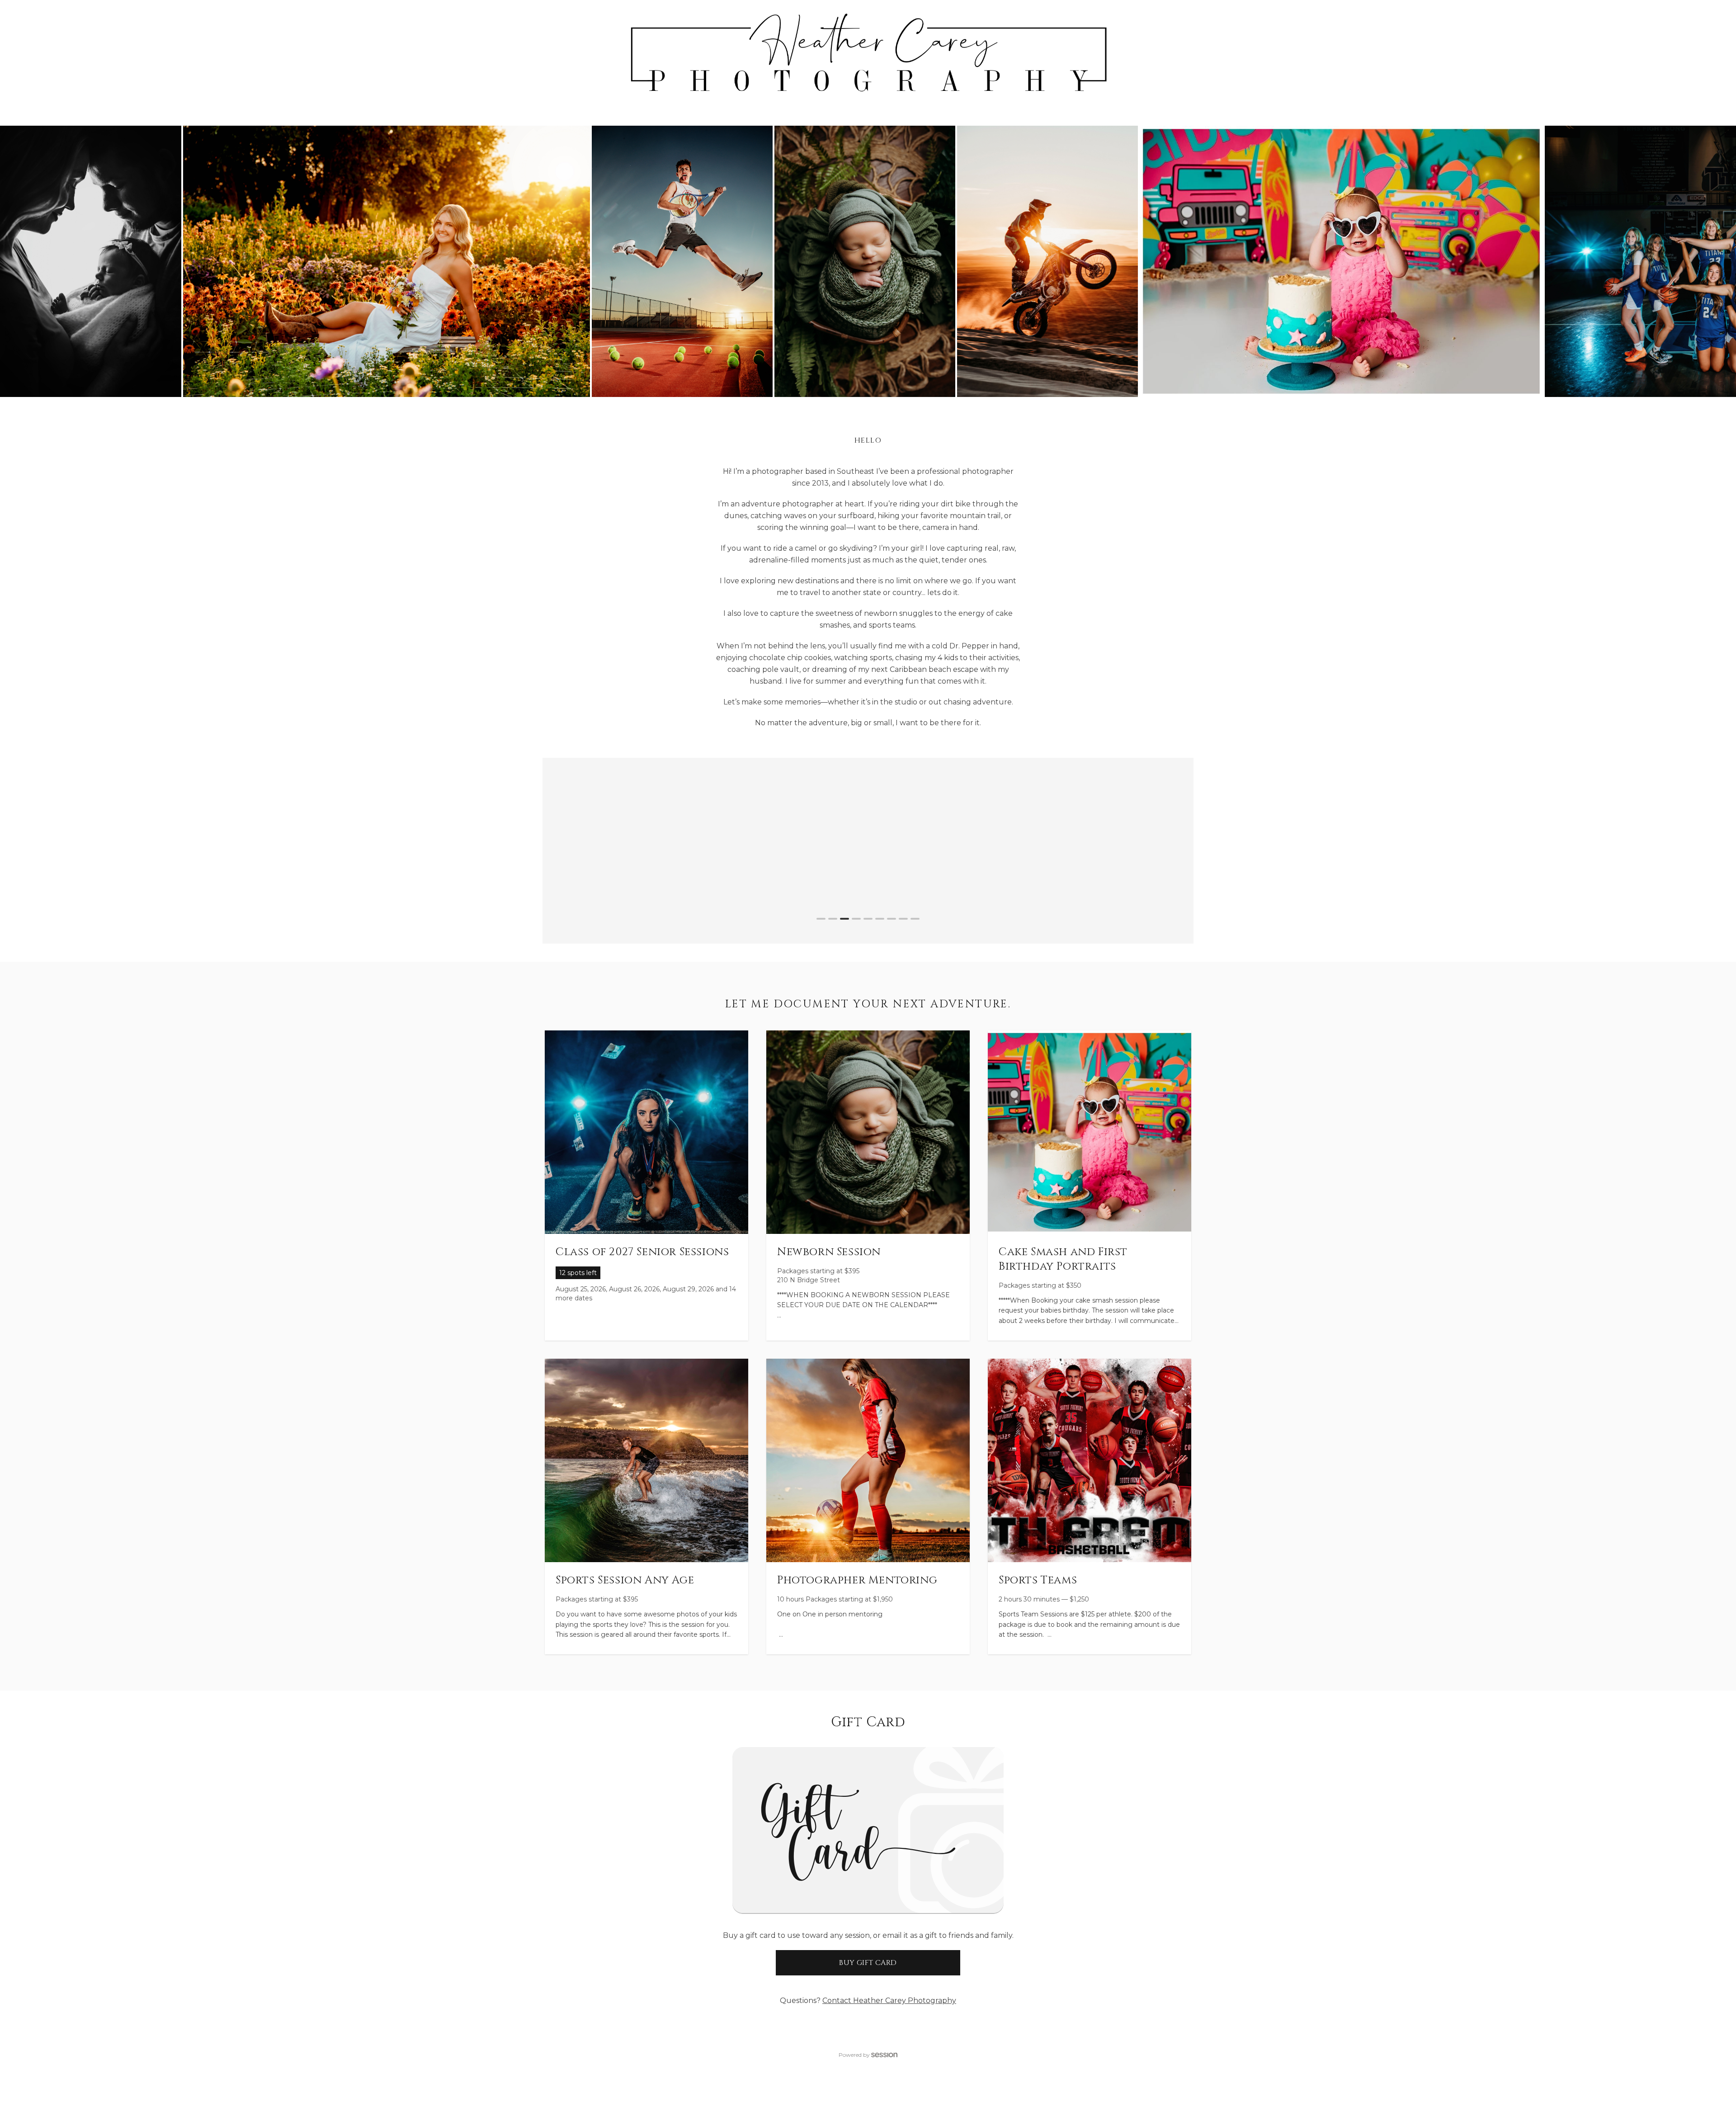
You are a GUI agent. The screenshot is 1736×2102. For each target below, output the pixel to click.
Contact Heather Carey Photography (889, 2000)
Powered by (854, 2055)
